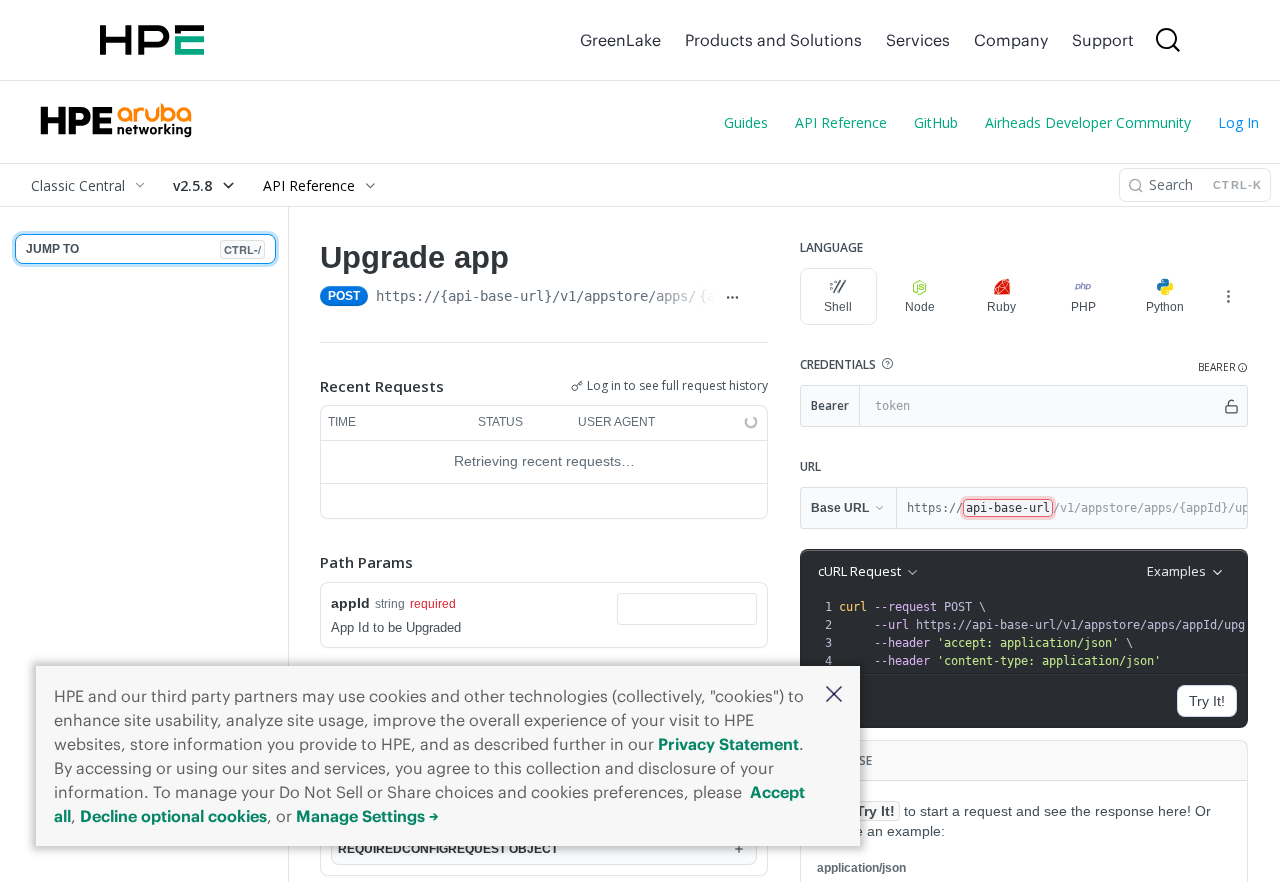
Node (920, 307)
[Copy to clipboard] (759, 298)
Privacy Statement (728, 744)
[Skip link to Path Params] (306, 562)
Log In (1238, 122)
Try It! (1207, 701)
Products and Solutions (773, 40)
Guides (746, 122)
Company (1011, 40)
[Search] (1168, 40)
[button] (834, 695)
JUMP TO (143, 249)
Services (918, 40)
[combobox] (687, 609)
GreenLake (620, 40)
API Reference (841, 122)
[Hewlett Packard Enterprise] (152, 40)
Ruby (1001, 307)
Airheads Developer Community (1088, 122)
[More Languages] (1228, 296)
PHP (1083, 307)
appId (350, 603)
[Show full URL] (732, 298)
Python (1165, 307)
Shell (838, 307)
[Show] (1231, 406)
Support (1103, 40)
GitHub (936, 122)
